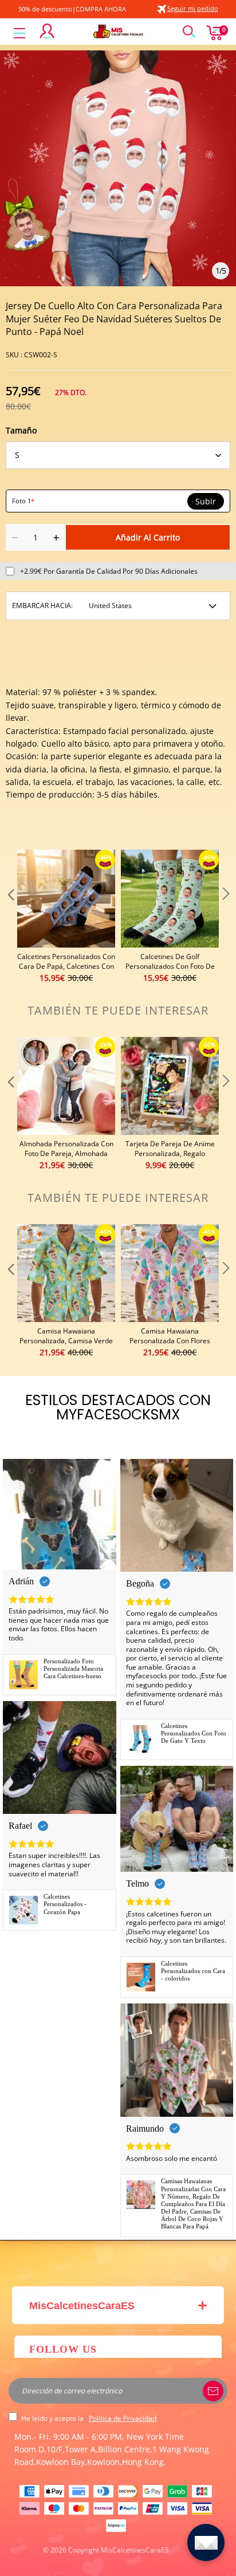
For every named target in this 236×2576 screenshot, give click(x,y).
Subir (206, 502)
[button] (10, 917)
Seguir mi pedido (193, 8)
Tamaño (21, 430)
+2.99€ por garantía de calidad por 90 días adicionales (109, 571)
